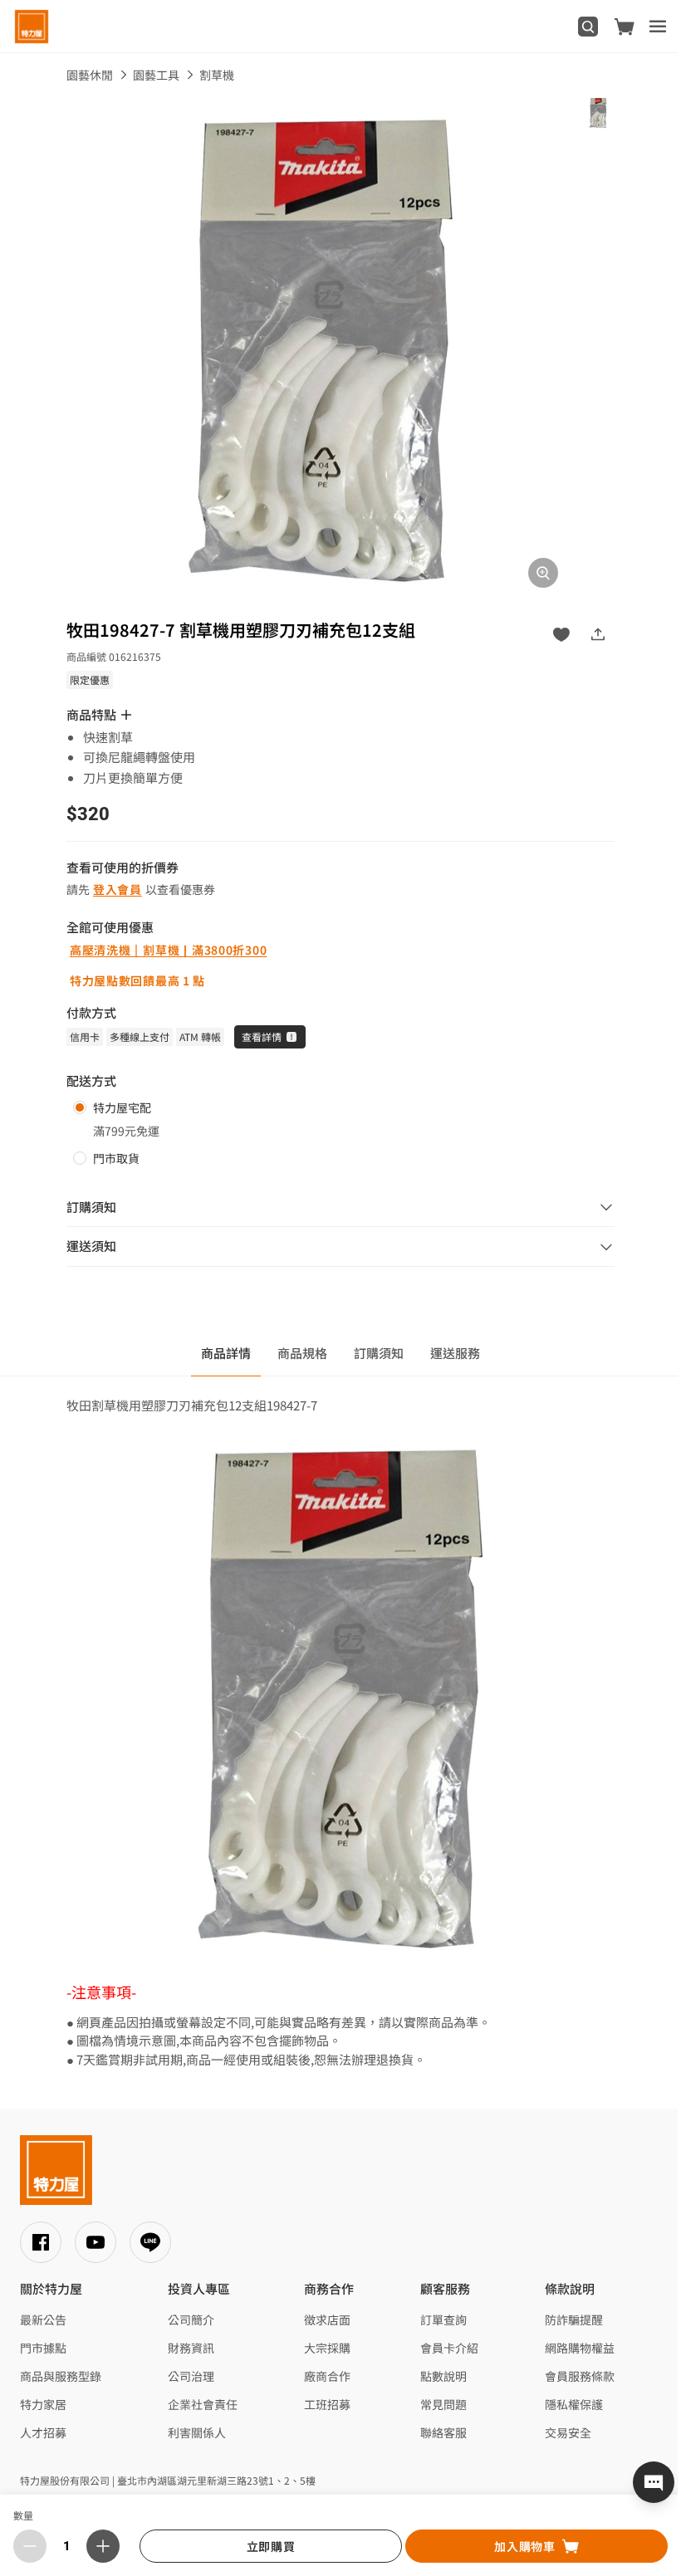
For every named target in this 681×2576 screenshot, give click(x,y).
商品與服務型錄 (61, 2376)
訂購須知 (379, 1353)
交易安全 (568, 2432)
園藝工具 (156, 75)
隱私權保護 (574, 2404)
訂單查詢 (443, 2319)
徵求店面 (327, 2319)
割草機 (217, 75)
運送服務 (455, 1353)
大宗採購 (327, 2348)
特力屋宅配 (122, 1107)
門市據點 (43, 2348)
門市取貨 (116, 1158)
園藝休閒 (90, 75)
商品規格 (302, 1353)
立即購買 (271, 2546)
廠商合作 (327, 2376)
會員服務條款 (580, 2376)
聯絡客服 (443, 2432)
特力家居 (43, 2404)
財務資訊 (191, 2348)
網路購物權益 (580, 2348)
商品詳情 (226, 1353)
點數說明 (443, 2376)
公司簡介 (191, 2319)
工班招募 (327, 2404)
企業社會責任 (203, 2404)
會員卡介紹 (449, 2348)
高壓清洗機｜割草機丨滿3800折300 (168, 950)
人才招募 (43, 2432)
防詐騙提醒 (574, 2319)
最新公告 (43, 2319)
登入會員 (118, 889)
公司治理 (191, 2376)
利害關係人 (197, 2432)
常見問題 (443, 2404)
